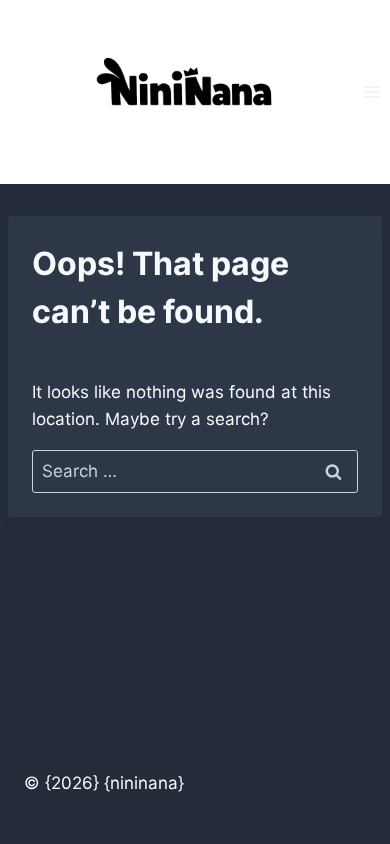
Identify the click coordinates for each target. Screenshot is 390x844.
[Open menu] (371, 91)
